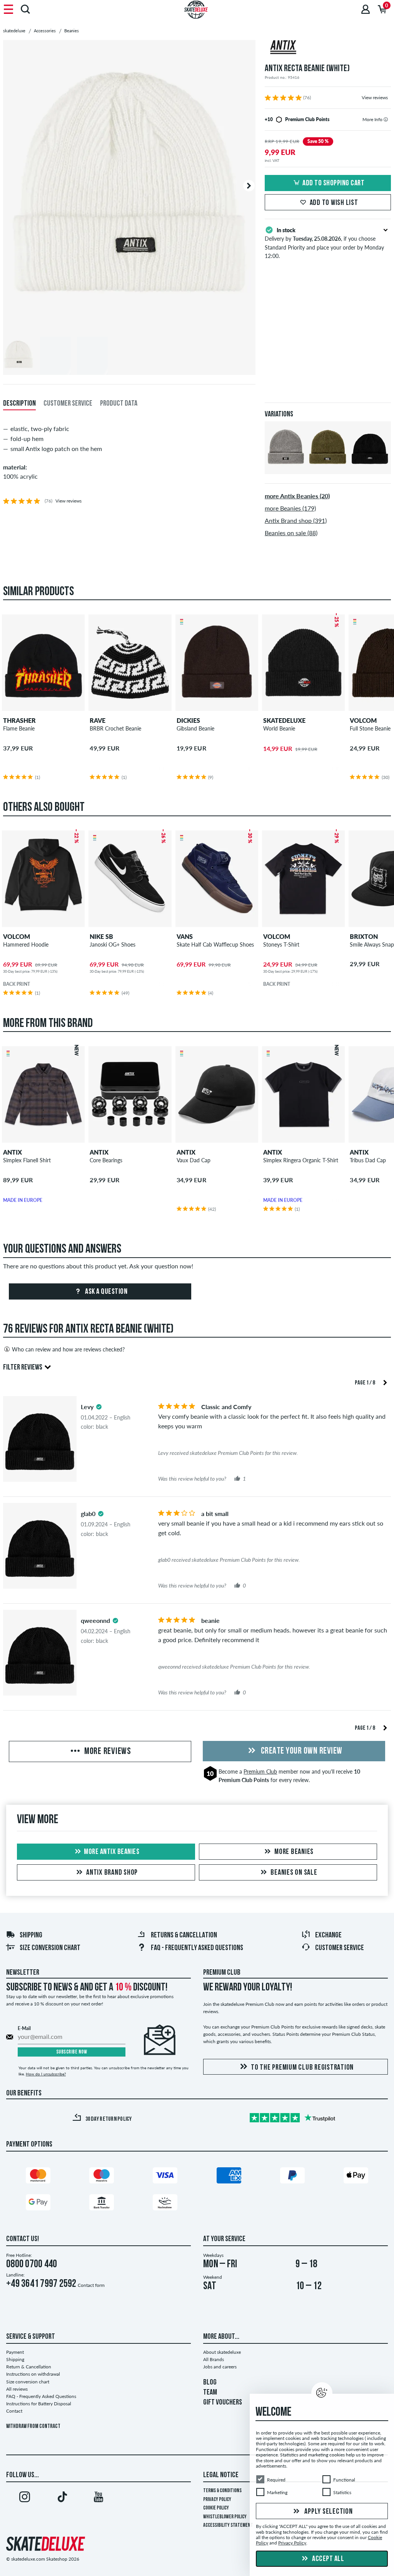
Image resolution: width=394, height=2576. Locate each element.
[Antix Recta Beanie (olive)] (328, 468)
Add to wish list (334, 203)
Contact (14, 2411)
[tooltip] (386, 119)
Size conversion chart (50, 1948)
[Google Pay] (38, 2204)
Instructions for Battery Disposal (39, 2404)
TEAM (210, 2393)
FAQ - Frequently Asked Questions (197, 1948)
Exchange (328, 1935)
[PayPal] (292, 2177)
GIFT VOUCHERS (223, 2403)
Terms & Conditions (222, 2491)
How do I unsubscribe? (46, 2074)
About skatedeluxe (222, 2352)
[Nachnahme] (165, 2204)
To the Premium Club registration (302, 2068)
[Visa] (165, 2177)
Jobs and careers (220, 2367)
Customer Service (340, 1948)
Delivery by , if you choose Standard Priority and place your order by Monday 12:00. (324, 243)
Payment (15, 2352)
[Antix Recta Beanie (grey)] (286, 468)
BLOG (210, 2383)
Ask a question (106, 1292)
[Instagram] (25, 2498)
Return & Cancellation (29, 2367)
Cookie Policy (216, 2508)
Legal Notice (221, 2475)
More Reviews (107, 1752)
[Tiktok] (62, 2498)
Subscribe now (72, 2052)
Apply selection (328, 2512)
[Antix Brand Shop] (328, 48)
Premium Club (260, 1771)
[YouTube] (98, 2498)
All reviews (17, 2389)
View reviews (375, 97)
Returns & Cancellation (184, 1935)
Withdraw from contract (33, 2427)
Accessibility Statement (228, 2525)
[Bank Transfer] (102, 2204)
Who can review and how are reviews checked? (68, 1349)
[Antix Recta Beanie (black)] (370, 468)
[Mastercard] (38, 2177)
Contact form (91, 2285)
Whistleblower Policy (225, 2517)
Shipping (31, 1935)
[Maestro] (102, 2177)
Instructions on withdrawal (33, 2374)
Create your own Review (301, 1751)
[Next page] (385, 1382)
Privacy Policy (217, 2500)
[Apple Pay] (356, 2177)
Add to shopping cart (333, 183)
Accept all (328, 2559)
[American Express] (229, 2177)
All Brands (214, 2359)
